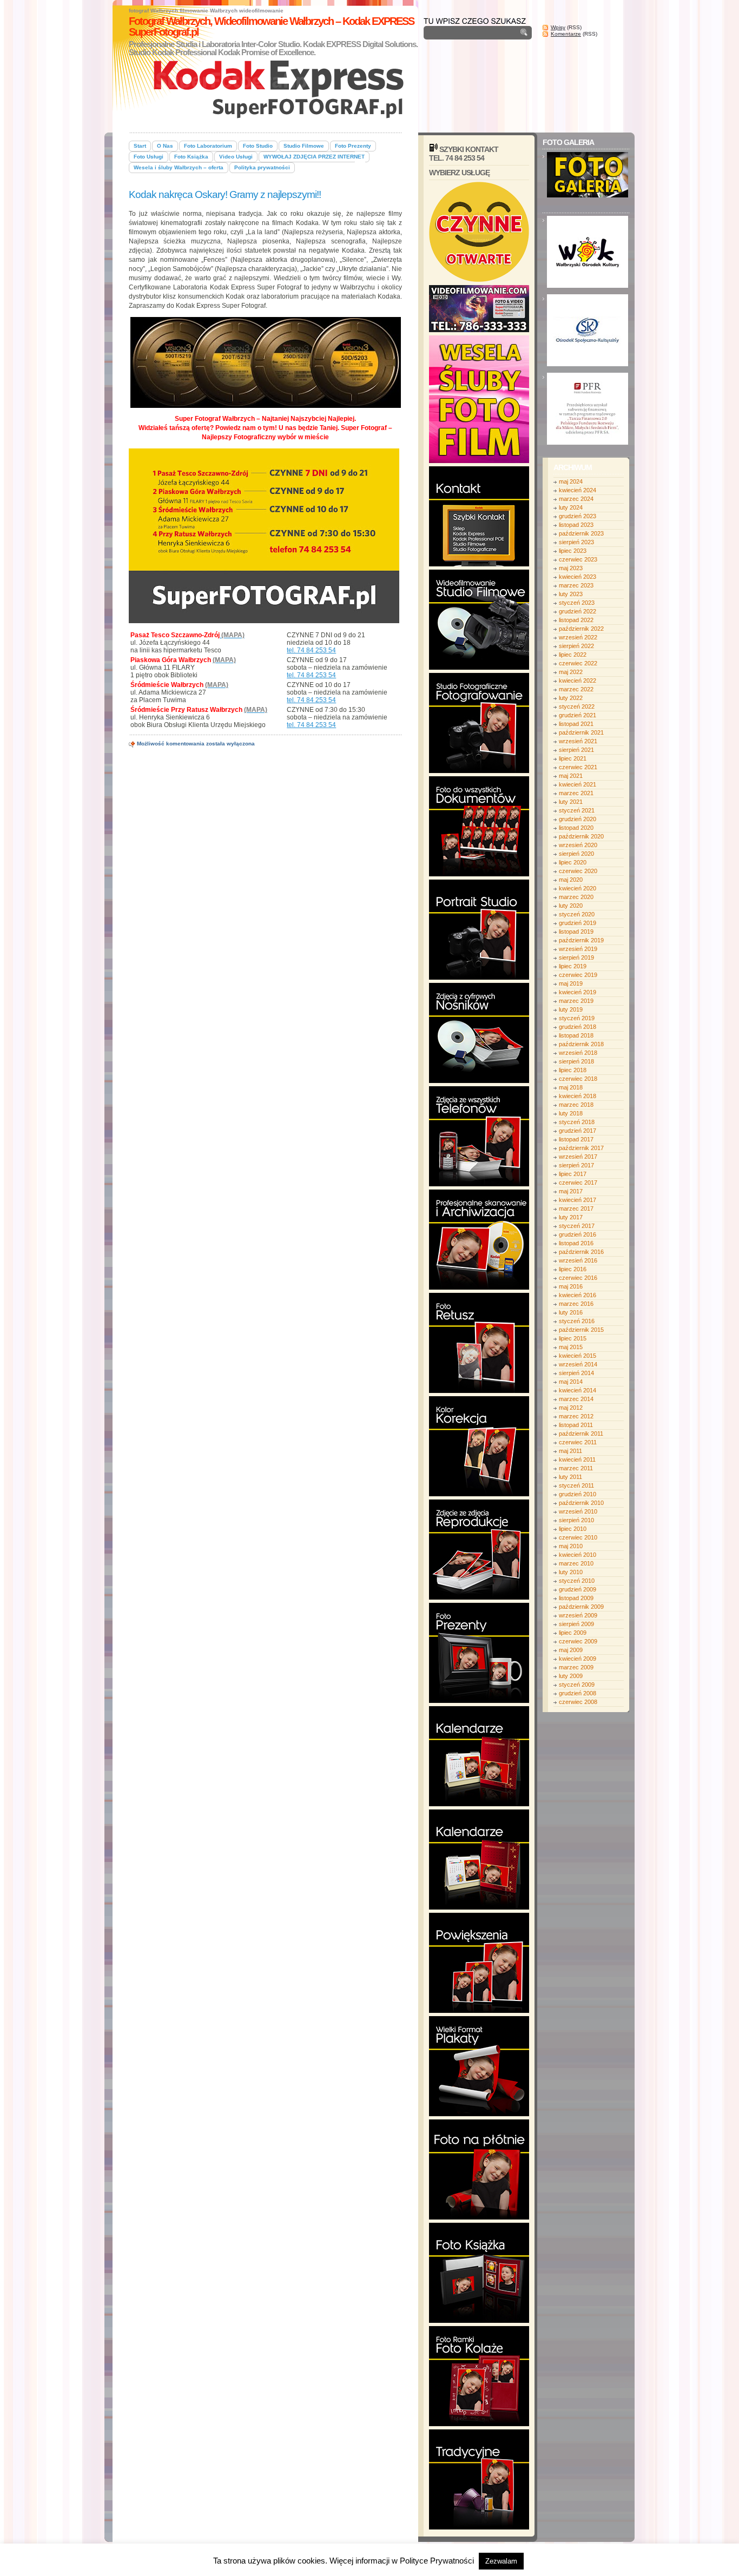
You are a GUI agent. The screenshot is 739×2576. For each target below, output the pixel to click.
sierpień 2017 (576, 1165)
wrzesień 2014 (578, 1364)
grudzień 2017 (578, 1131)
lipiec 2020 (573, 862)
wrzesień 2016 (578, 1260)
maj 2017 (571, 1191)
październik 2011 (581, 1434)
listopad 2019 (576, 932)
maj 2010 (571, 1546)
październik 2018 (581, 1044)
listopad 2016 (576, 1243)
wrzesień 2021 (578, 741)
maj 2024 (571, 481)
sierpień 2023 (576, 542)
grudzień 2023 (578, 516)
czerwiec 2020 (578, 871)
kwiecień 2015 (578, 1356)
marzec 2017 (576, 1208)
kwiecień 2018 (578, 1096)
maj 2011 (570, 1451)
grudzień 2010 (578, 1494)
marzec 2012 (576, 1416)
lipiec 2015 (573, 1338)
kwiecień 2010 (578, 1555)
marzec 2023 (576, 585)
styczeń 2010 (577, 1581)
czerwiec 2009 (578, 1641)
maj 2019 (571, 983)
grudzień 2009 (578, 1589)
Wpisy (558, 27)
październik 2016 (581, 1252)
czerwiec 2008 (578, 1702)
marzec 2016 (576, 1304)
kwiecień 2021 (578, 784)
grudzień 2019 (578, 923)
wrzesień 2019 (578, 949)
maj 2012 (571, 1408)
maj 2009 (571, 1650)
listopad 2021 (576, 724)
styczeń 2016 (577, 1321)
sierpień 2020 (576, 854)
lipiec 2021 (573, 758)
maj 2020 (571, 880)
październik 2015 (581, 1330)
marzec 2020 (576, 897)
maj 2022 (571, 672)
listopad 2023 (576, 525)
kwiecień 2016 (578, 1295)
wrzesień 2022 (578, 637)
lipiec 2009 (573, 1633)
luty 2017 (571, 1217)
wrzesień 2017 (578, 1157)
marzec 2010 (576, 1563)
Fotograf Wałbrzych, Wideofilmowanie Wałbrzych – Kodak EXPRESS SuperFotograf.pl (271, 27)
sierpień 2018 (576, 1061)
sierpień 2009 (576, 1624)
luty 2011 (570, 1477)
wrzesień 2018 (578, 1053)
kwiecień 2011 (577, 1459)
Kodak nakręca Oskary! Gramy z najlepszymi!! (225, 194)
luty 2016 (571, 1312)
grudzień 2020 (578, 819)
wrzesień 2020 (578, 845)
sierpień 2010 (576, 1520)
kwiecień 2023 (578, 577)
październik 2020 (581, 836)
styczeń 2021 (577, 810)
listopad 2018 (576, 1035)
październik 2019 (581, 940)
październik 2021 (581, 732)
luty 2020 (571, 906)
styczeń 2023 (577, 603)
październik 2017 (581, 1148)
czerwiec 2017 (578, 1183)
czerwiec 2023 (578, 559)
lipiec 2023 (573, 551)
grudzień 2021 (578, 715)
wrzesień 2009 (578, 1615)
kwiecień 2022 (578, 681)
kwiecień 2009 (578, 1659)
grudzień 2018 (578, 1027)
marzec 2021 (576, 793)
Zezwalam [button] (501, 2561)
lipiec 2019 (573, 966)
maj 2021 (571, 776)
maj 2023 (571, 568)
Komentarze (566, 34)
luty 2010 (571, 1572)
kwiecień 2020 (578, 888)
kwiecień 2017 (578, 1200)
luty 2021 (571, 802)
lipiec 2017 (573, 1174)
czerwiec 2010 (578, 1537)
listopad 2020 (576, 828)
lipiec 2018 (573, 1070)
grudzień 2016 (578, 1234)
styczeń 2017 (577, 1226)
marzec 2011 (576, 1468)
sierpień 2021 (576, 750)
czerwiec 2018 (578, 1079)
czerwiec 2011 (578, 1442)
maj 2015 (571, 1347)
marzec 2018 (576, 1105)
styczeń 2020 (577, 914)
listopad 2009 (576, 1598)
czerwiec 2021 (578, 767)
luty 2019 (571, 1009)
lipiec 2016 (573, 1269)
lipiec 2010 (573, 1529)
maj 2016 (571, 1286)
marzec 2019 (576, 1001)
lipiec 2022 (573, 655)
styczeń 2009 (577, 1685)
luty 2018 (571, 1113)
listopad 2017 (576, 1139)
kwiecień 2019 (578, 992)
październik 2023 (581, 533)
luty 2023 (571, 594)
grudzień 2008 (578, 1693)
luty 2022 (571, 698)
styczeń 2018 (577, 1122)
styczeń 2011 (576, 1485)
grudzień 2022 (578, 611)
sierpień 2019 (576, 957)
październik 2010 (581, 1503)
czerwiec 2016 (578, 1278)
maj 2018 (571, 1087)
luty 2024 (571, 507)
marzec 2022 (576, 689)
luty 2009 (571, 1676)
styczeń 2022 (577, 706)
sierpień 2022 (576, 646)
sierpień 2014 (576, 1373)
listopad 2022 (576, 620)
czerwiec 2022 (578, 663)
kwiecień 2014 (578, 1390)
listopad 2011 (576, 1425)
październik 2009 (581, 1607)
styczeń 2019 (577, 1018)
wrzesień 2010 (578, 1511)
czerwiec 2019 (578, 975)
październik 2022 (581, 629)
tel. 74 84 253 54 (311, 650)
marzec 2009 (576, 1667)
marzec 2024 (576, 499)
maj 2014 (571, 1382)
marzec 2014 (576, 1399)
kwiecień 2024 (578, 490)
